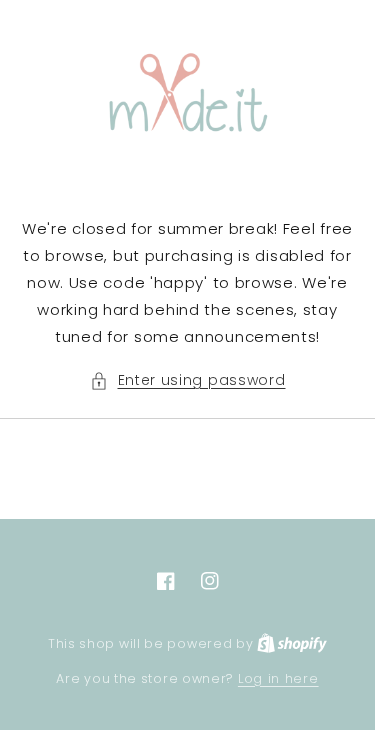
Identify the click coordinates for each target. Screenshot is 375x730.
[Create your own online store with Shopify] (292, 643)
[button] (188, 380)
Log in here (278, 678)
